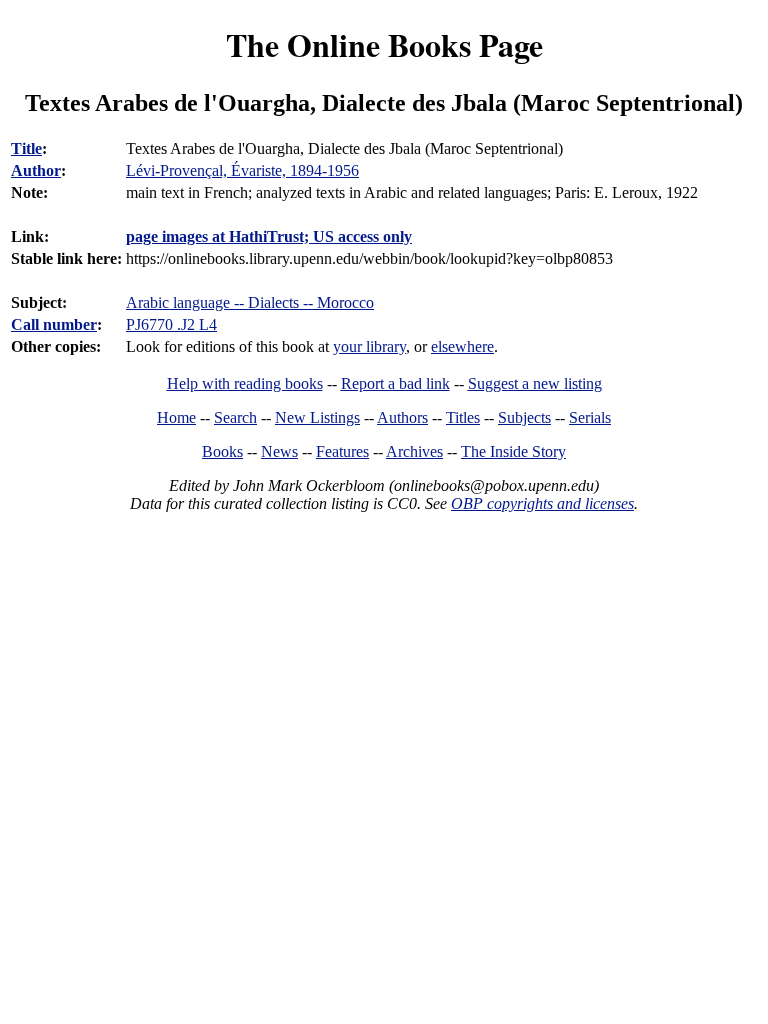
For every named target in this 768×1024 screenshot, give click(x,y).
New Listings (317, 417)
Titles (463, 417)
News (279, 451)
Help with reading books (245, 383)
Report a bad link (395, 383)
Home (176, 417)
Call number (54, 324)
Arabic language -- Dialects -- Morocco (250, 302)
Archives (414, 451)
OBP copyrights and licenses (542, 503)
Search (235, 417)
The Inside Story (513, 451)
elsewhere (462, 346)
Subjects (524, 417)
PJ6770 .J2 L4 (171, 324)
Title (26, 148)
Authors (402, 417)
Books (222, 451)
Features (342, 451)
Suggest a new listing (535, 383)
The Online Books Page (384, 44)
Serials (590, 417)
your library (369, 346)
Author (36, 170)
